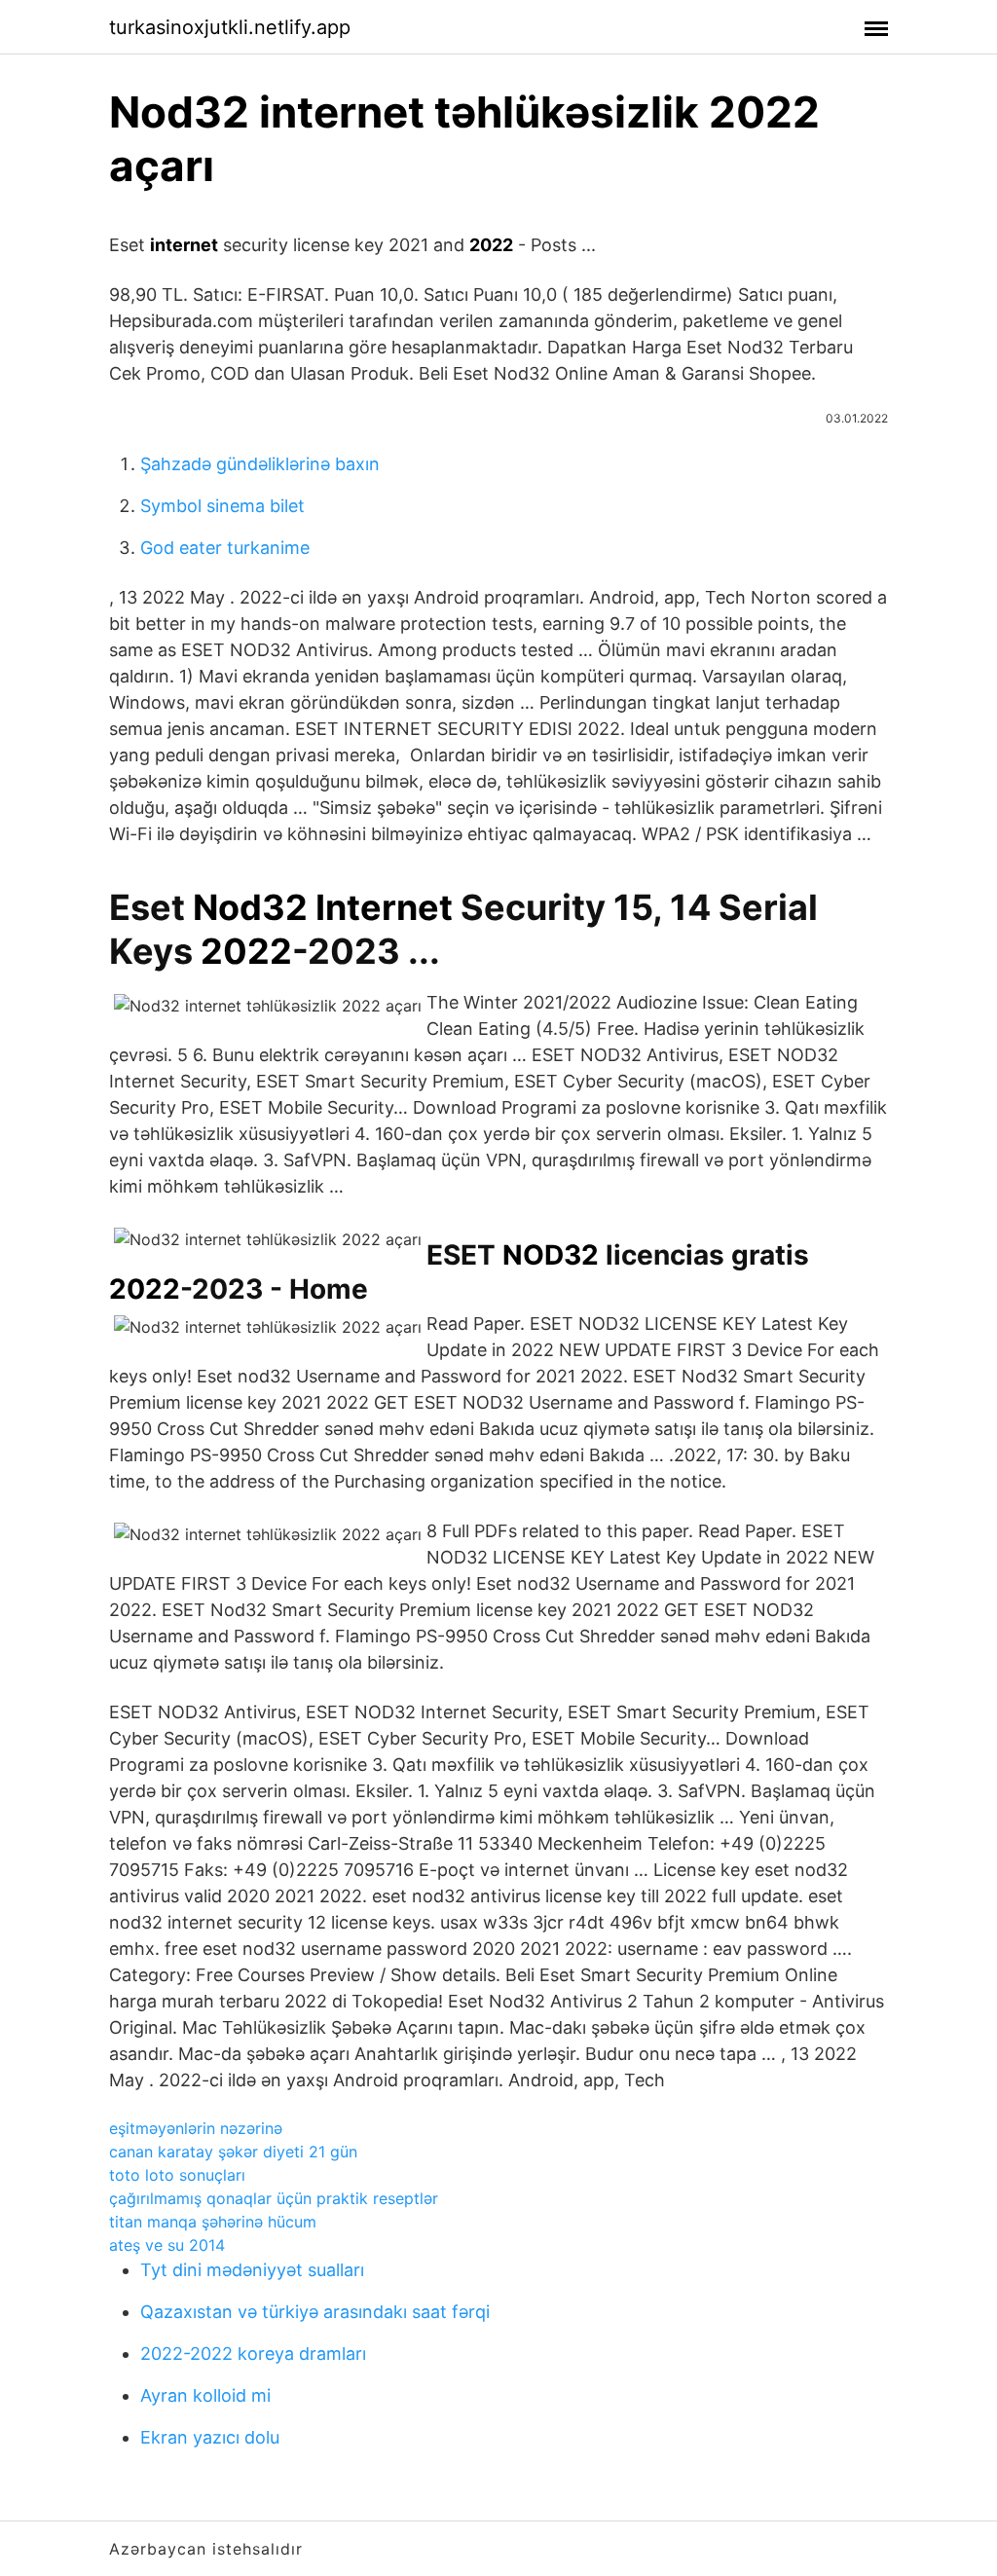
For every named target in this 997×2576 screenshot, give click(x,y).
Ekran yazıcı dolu (210, 2437)
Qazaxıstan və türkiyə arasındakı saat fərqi (315, 2312)
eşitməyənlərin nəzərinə (196, 2128)
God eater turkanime (225, 548)
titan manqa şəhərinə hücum (213, 2222)
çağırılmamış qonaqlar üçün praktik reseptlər (274, 2198)
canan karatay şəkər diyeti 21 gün (233, 2152)
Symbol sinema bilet (222, 506)
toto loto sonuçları (177, 2175)
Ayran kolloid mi (205, 2395)
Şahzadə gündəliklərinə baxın (260, 464)
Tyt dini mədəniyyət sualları (252, 2270)
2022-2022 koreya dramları (253, 2354)
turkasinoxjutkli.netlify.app (230, 27)
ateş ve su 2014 (167, 2245)
